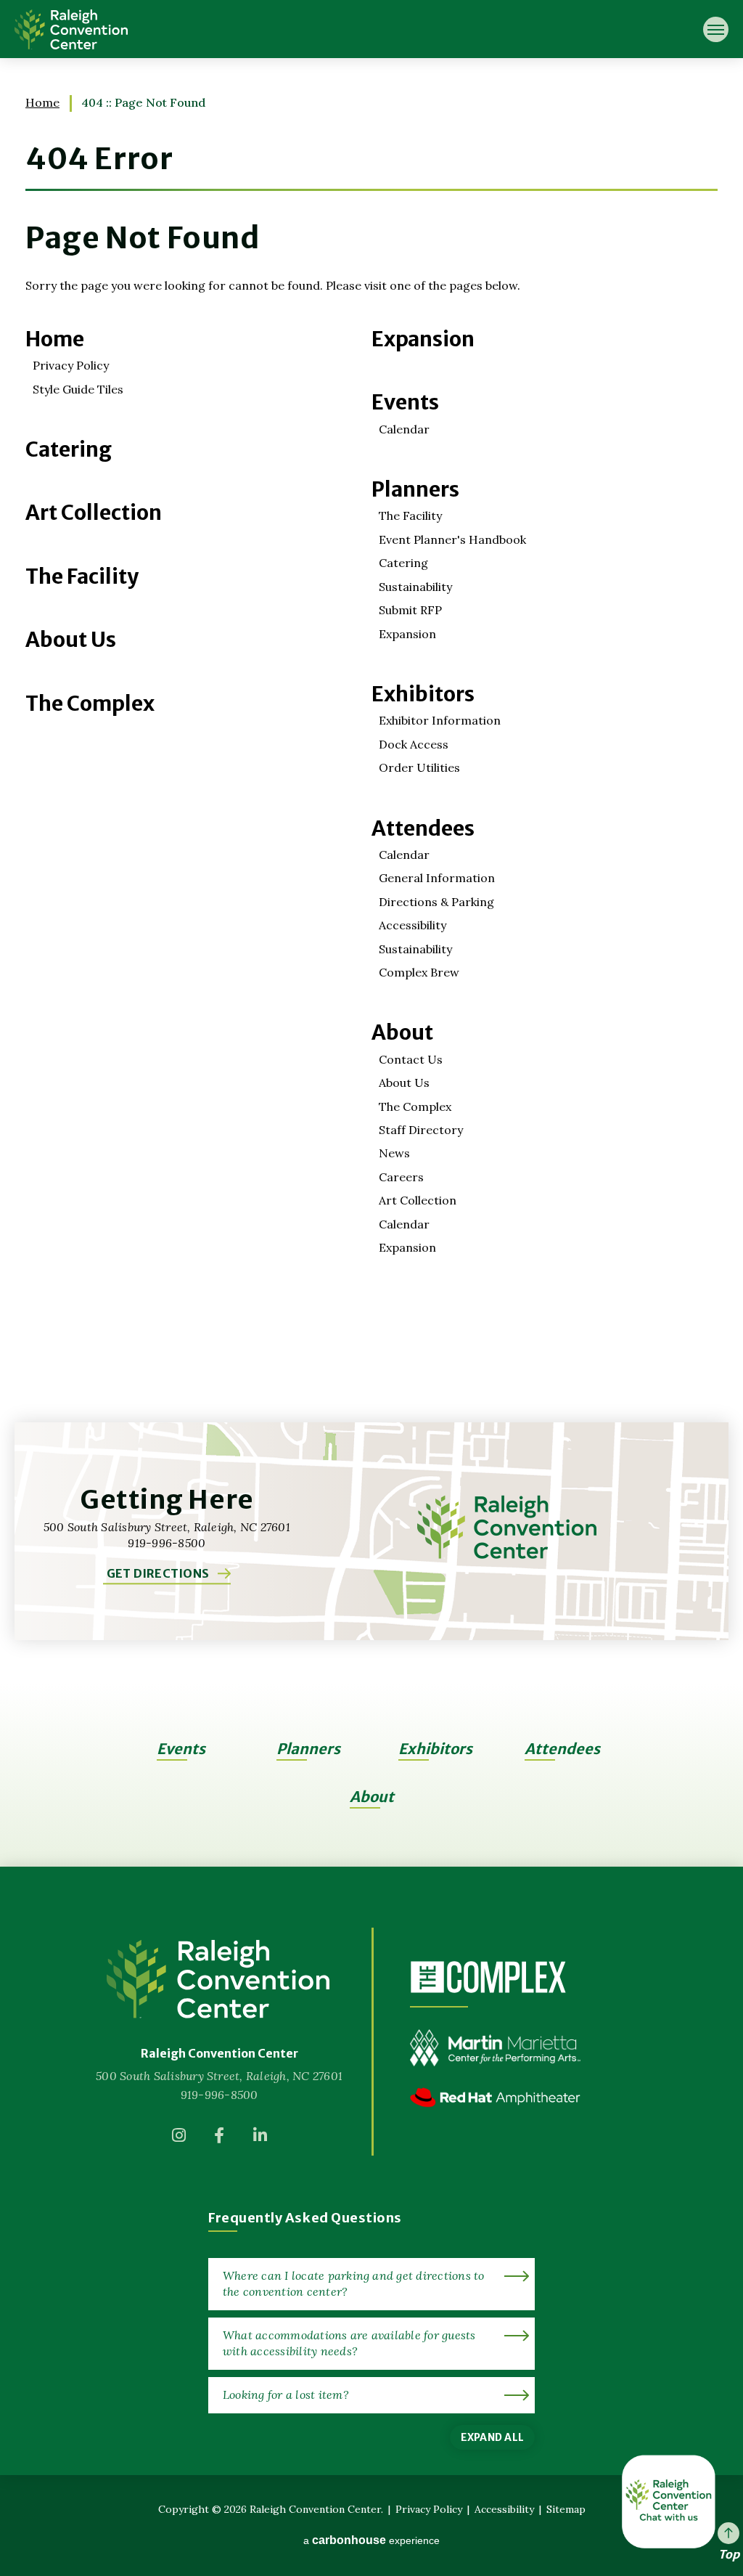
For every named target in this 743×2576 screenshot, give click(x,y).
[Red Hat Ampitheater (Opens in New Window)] (495, 2108)
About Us (71, 640)
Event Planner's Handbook (452, 539)
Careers (401, 1177)
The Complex (90, 704)
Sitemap (566, 2509)
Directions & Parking (436, 902)
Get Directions (158, 1573)
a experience (371, 2540)
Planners (415, 489)
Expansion (423, 339)
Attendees (423, 828)
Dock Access (414, 744)
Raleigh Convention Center (71, 29)
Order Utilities (419, 767)
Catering (69, 449)
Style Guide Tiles (78, 389)
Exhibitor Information (440, 720)
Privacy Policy (71, 365)
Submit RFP (410, 610)
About (402, 1032)
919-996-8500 (219, 2095)
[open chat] (669, 2502)
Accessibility (412, 925)
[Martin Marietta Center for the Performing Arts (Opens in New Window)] (495, 2058)
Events (405, 402)
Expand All (492, 2437)
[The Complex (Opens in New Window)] (488, 1977)
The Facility (82, 576)
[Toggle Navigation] (716, 29)
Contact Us (411, 1059)
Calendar (404, 429)
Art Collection (94, 513)
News (394, 1153)
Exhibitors (423, 694)
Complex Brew (419, 972)
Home (42, 102)
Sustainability (415, 587)
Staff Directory (421, 1130)
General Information (437, 878)
